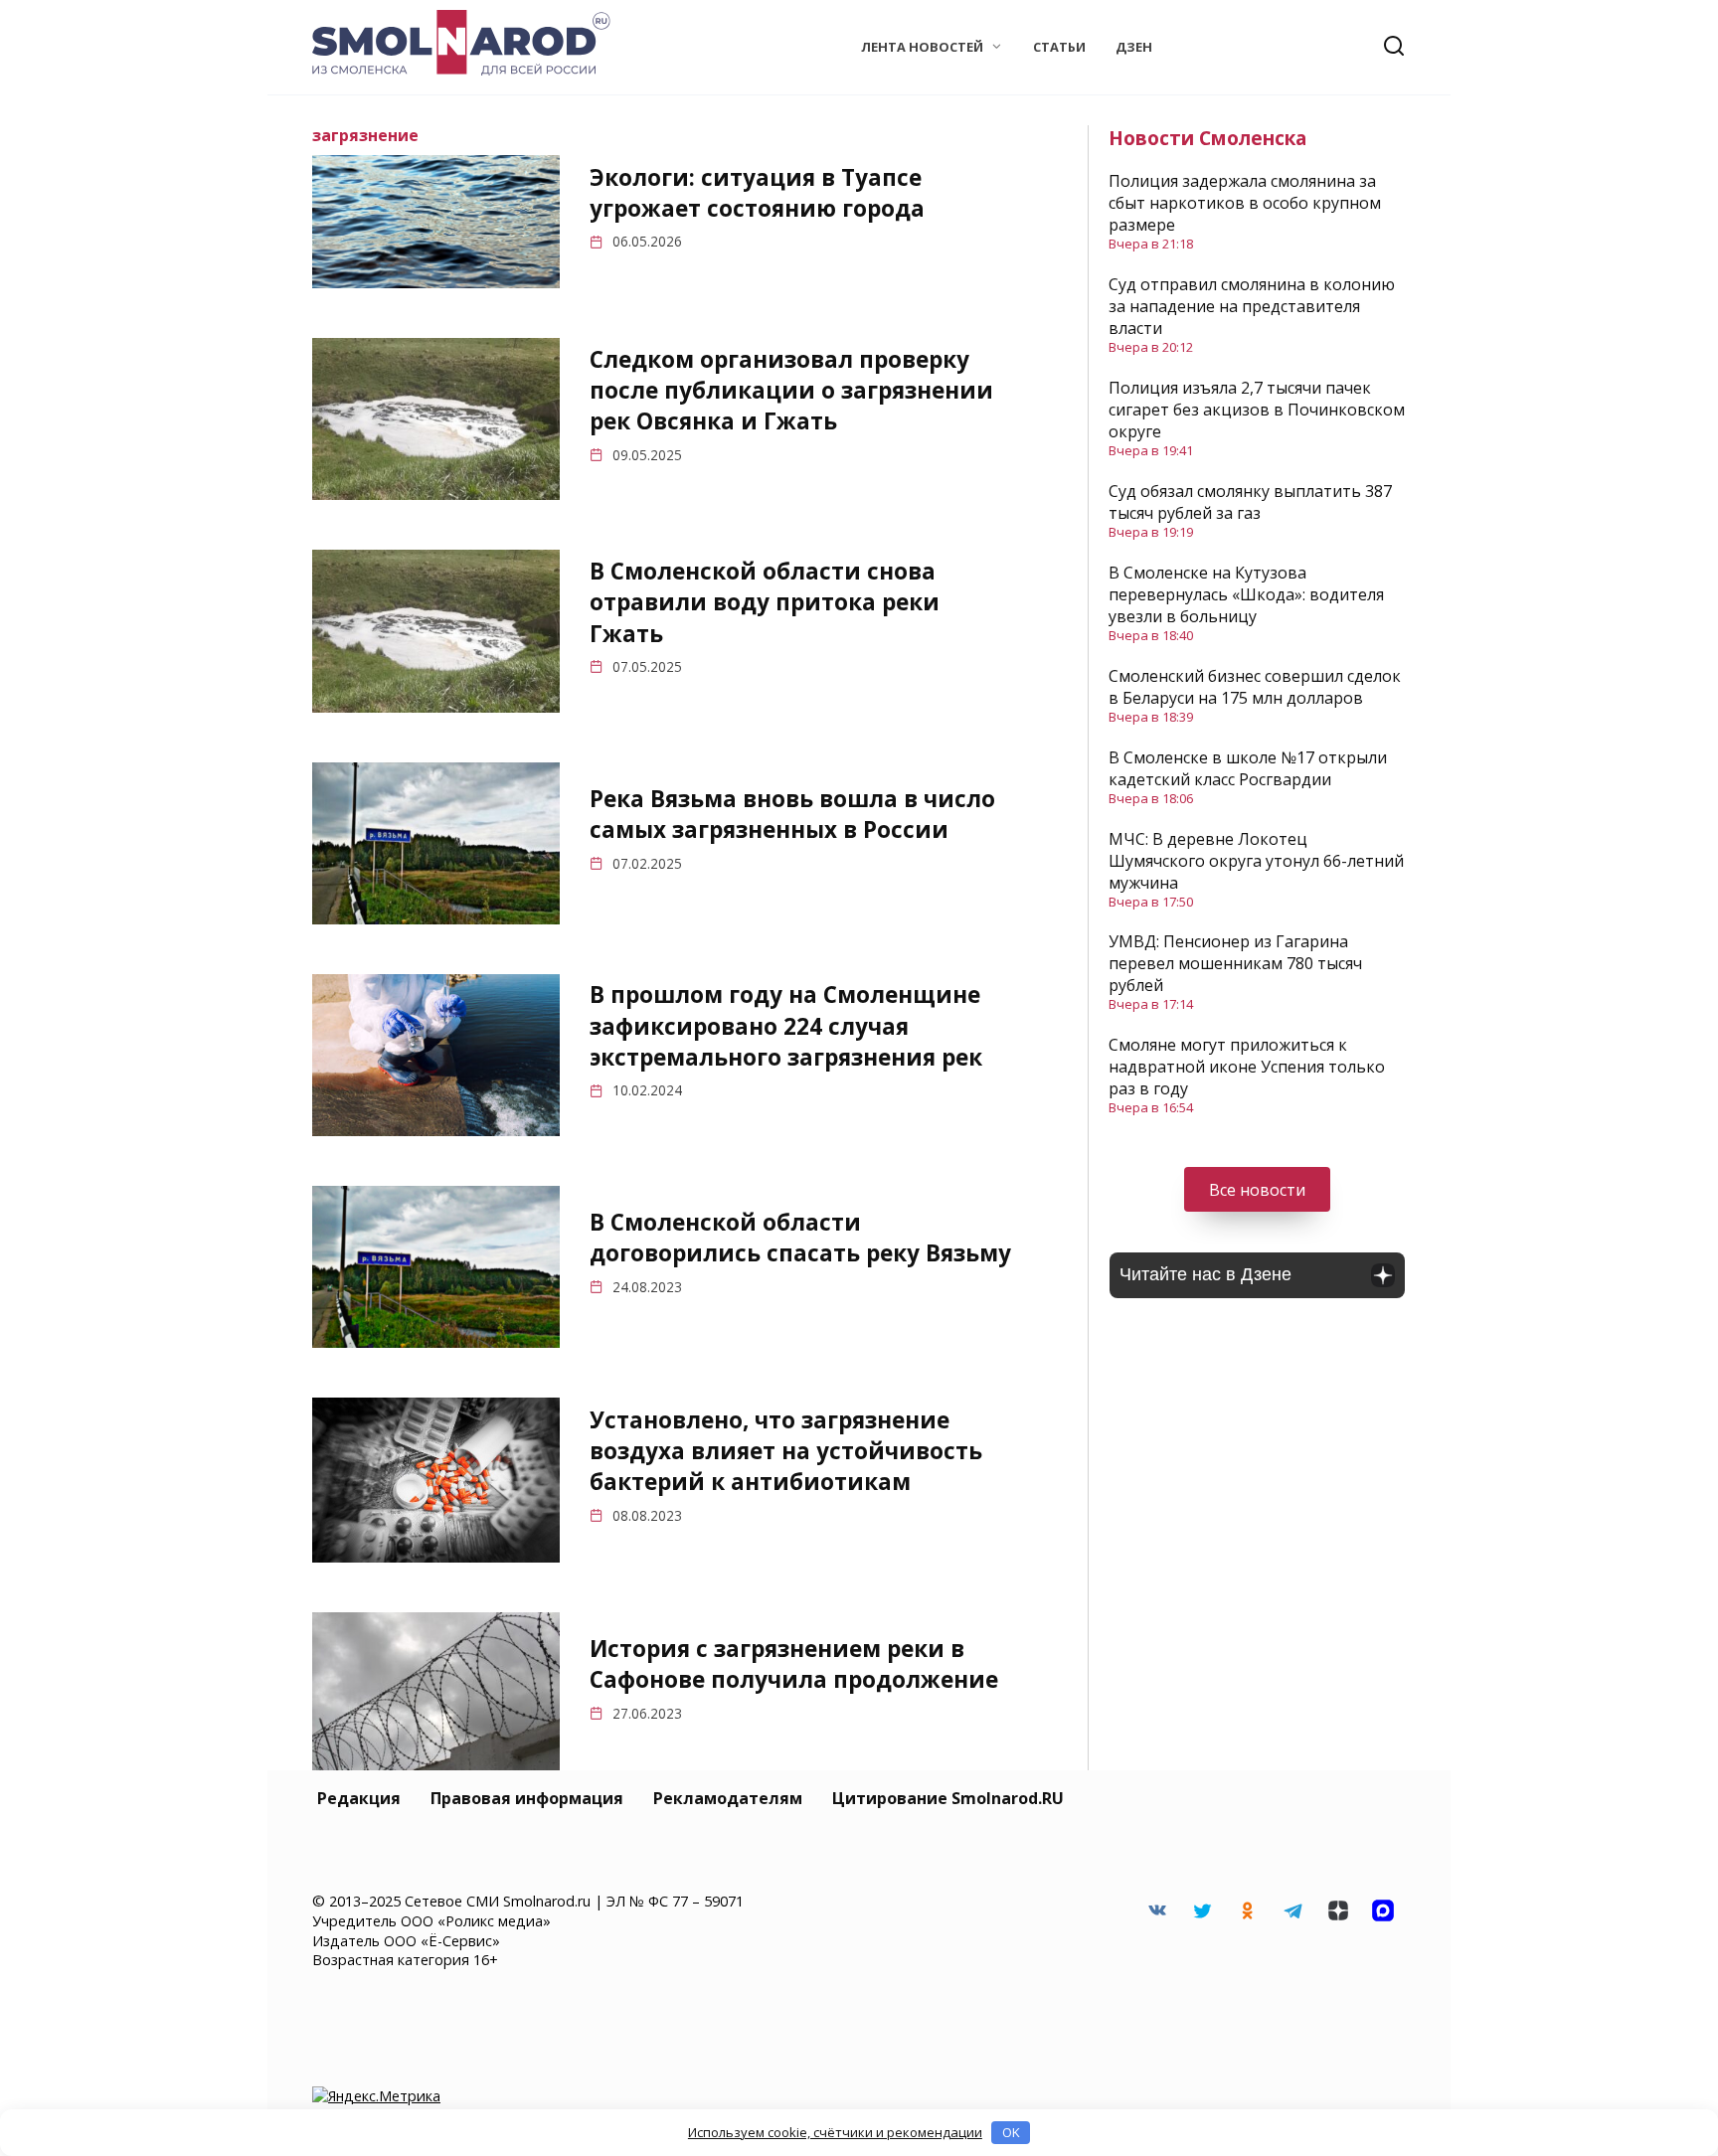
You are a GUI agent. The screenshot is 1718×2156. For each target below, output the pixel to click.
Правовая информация (527, 1798)
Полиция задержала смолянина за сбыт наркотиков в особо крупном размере (1245, 203)
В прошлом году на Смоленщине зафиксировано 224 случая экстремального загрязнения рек (786, 1026)
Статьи (1059, 47)
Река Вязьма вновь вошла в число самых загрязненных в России (792, 814)
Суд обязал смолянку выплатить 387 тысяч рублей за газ (1250, 502)
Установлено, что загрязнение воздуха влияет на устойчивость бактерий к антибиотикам (786, 1451)
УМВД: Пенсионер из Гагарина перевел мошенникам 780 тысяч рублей (1235, 963)
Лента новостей (922, 47)
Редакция (359, 1798)
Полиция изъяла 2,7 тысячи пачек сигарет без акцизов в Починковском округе (1257, 410)
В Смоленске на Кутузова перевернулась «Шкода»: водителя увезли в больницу (1246, 594)
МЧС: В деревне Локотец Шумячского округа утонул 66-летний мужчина (1256, 861)
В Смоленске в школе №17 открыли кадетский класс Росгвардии (1248, 768)
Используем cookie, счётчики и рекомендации (835, 2132)
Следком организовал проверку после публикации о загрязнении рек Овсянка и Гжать (791, 391)
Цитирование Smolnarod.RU (948, 1798)
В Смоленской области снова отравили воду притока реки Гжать (765, 602)
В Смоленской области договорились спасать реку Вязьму (800, 1238)
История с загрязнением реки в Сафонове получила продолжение (794, 1664)
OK (1011, 2132)
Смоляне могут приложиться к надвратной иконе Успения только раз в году (1247, 1067)
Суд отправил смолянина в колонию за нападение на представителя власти (1252, 306)
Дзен (1134, 47)
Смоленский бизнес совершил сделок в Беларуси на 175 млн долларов (1255, 687)
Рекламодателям (728, 1798)
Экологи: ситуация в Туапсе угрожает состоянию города (757, 193)
